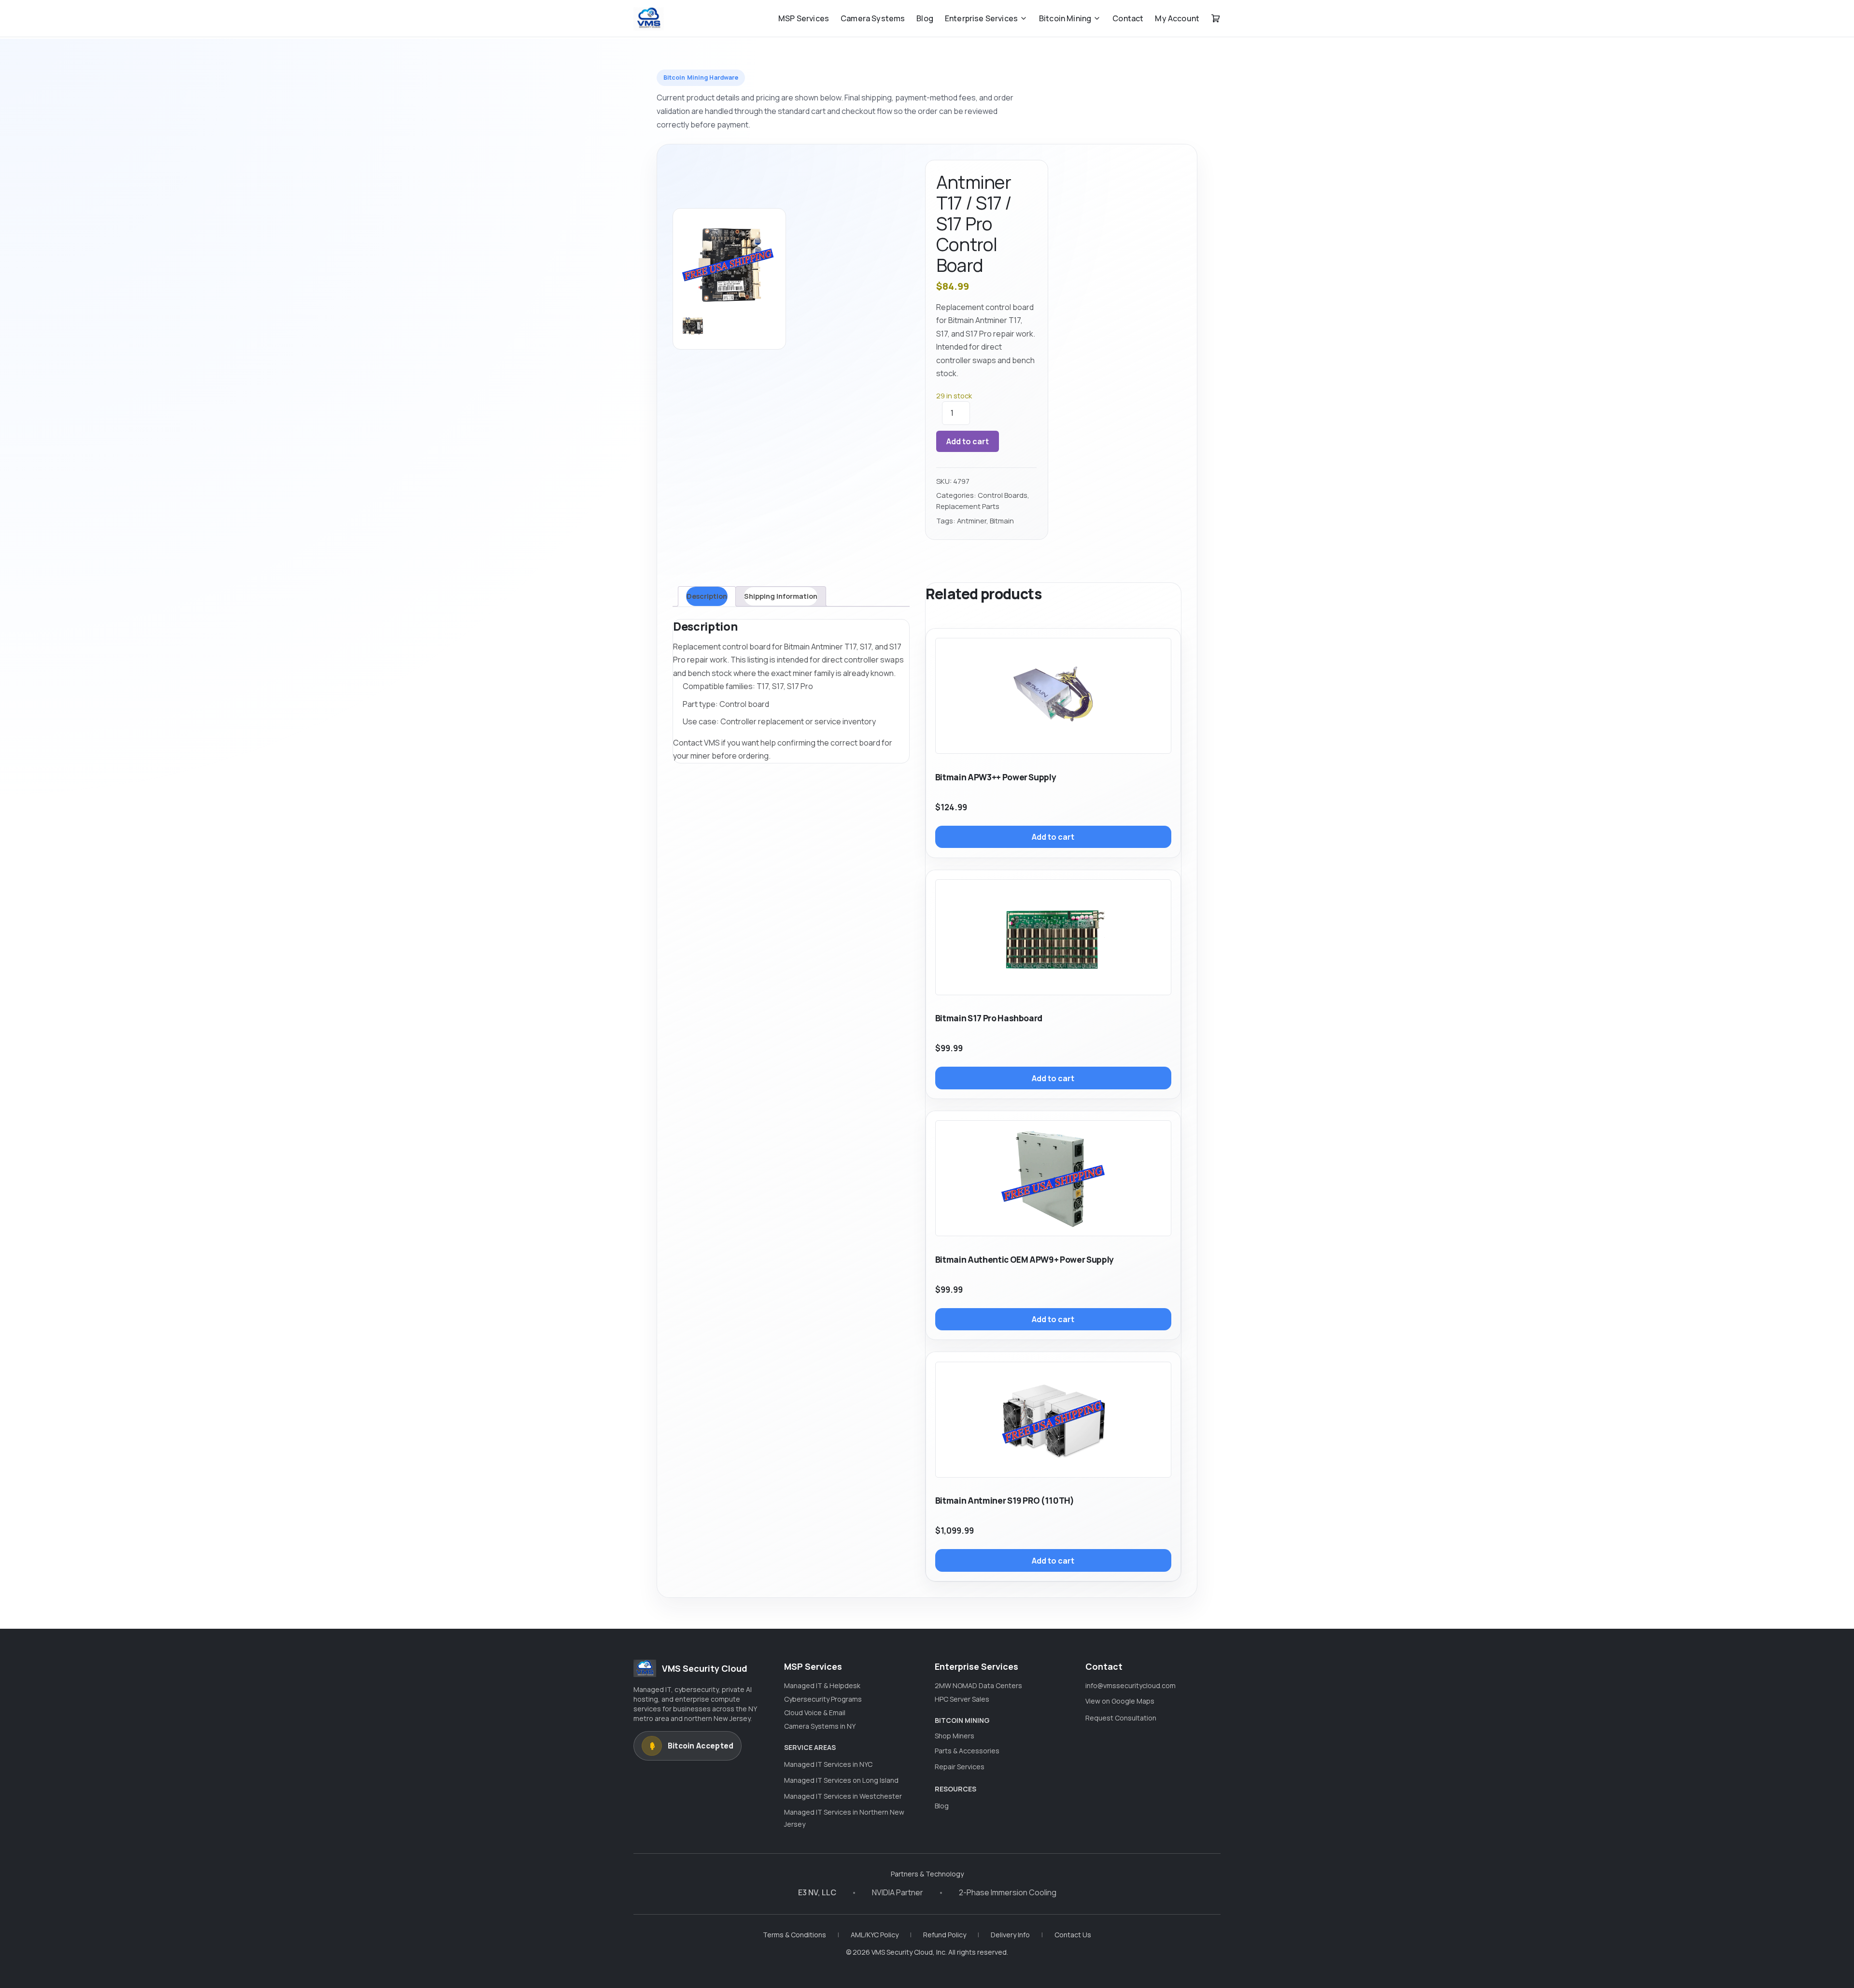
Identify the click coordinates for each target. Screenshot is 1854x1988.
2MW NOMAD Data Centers (978, 1685)
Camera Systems (873, 18)
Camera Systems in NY (820, 1726)
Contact (1128, 18)
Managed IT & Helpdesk (822, 1685)
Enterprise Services (981, 18)
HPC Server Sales (962, 1699)
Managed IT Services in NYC (828, 1764)
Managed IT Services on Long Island (841, 1780)
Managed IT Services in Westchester (843, 1796)
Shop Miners (955, 1736)
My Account (1177, 18)
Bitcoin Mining (1065, 18)
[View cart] (1216, 18)
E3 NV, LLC (817, 1892)
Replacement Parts (968, 506)
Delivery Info (1010, 1935)
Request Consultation (1121, 1718)
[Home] (649, 18)
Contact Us (1073, 1935)
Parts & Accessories (967, 1751)
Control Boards (1003, 495)
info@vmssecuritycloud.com (1131, 1685)
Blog (925, 18)
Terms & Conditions (794, 1935)
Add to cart (968, 441)
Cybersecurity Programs (823, 1699)
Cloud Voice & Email (815, 1713)
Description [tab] (707, 596)
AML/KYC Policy (875, 1935)
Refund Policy (945, 1935)
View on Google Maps (1120, 1701)
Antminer (972, 521)
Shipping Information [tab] (781, 596)
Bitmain (1002, 521)
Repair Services (960, 1767)
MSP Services (804, 18)
